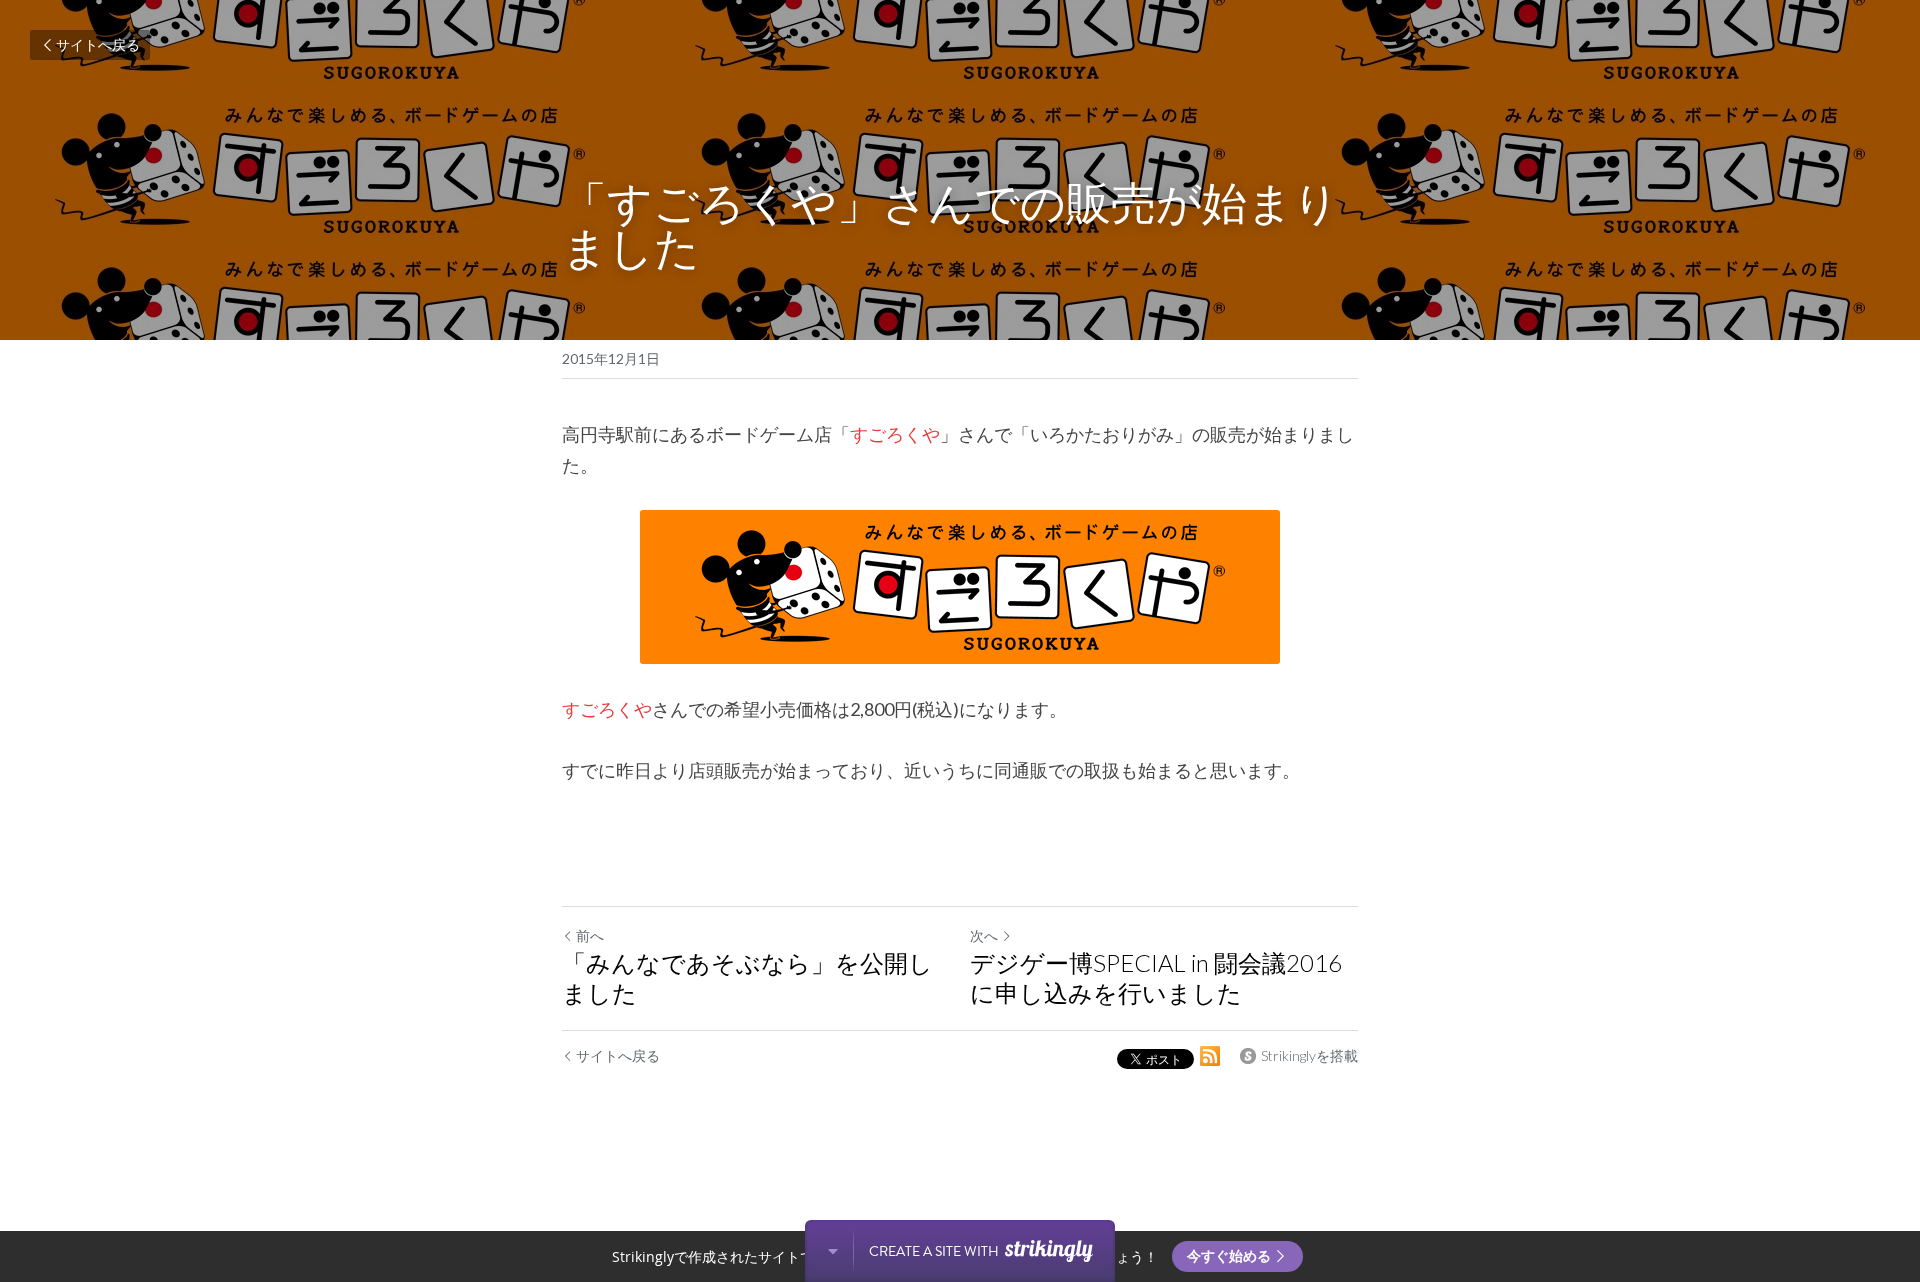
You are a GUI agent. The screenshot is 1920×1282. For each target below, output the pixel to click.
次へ (984, 935)
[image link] (960, 587)
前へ (590, 935)
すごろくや (895, 434)
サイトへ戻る (98, 44)
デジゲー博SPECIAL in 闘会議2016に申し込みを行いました (1156, 977)
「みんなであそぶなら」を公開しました (747, 977)
